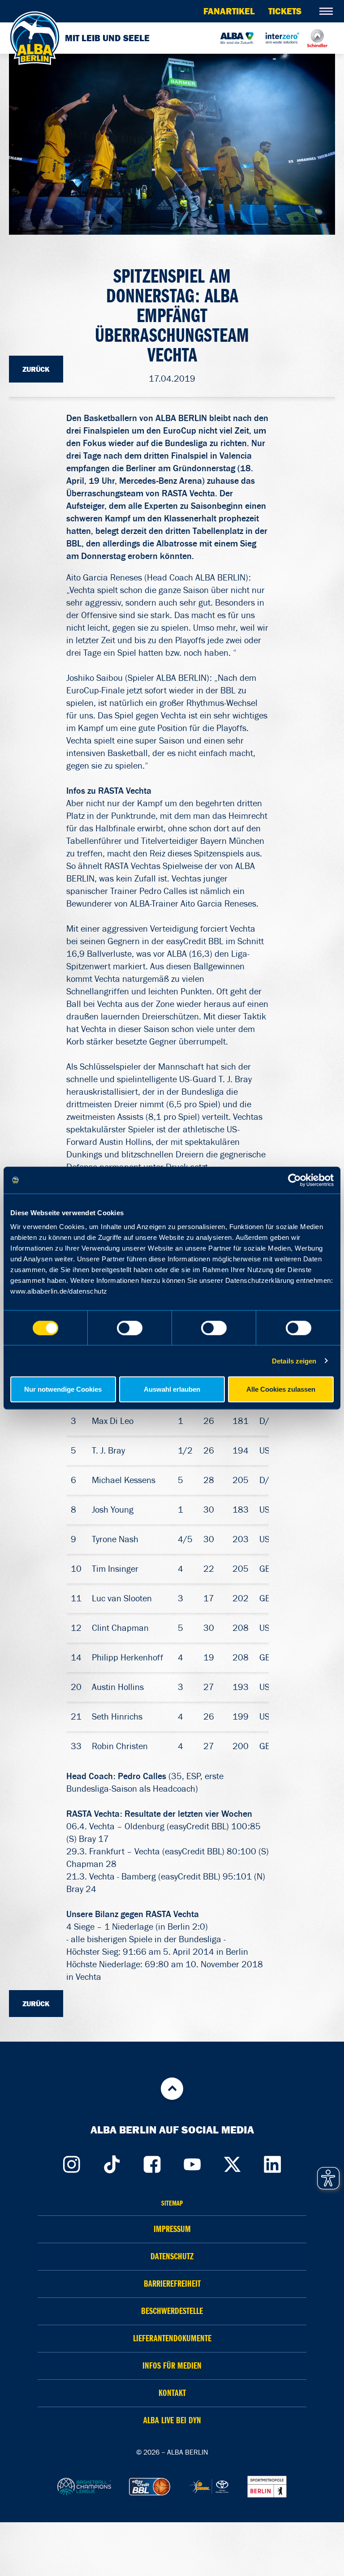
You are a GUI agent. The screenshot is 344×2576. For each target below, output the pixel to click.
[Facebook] (152, 2162)
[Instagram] (71, 2162)
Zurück (36, 369)
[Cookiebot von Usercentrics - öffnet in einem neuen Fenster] (295, 1180)
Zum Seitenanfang (172, 2089)
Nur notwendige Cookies (63, 1389)
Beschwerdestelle (172, 2311)
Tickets (285, 11)
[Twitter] (232, 2162)
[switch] (130, 1328)
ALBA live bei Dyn (172, 2420)
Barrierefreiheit (172, 2284)
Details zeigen (294, 1361)
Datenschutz (172, 2256)
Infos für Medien (172, 2366)
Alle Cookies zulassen (281, 1389)
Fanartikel (229, 11)
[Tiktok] (112, 2162)
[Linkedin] (273, 2162)
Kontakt (172, 2393)
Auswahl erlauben (172, 1389)
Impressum (172, 2229)
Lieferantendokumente (172, 2338)
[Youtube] (192, 2162)
